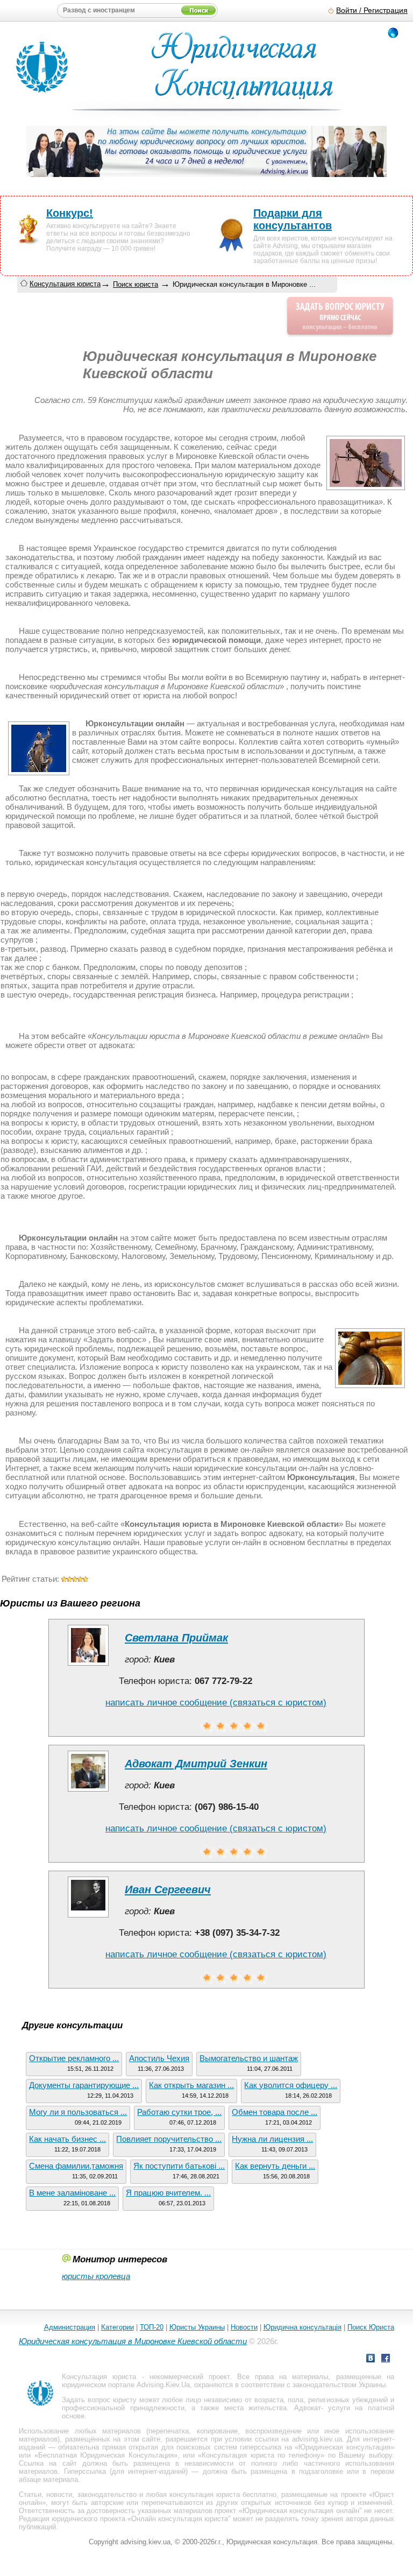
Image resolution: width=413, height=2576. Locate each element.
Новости (244, 2327)
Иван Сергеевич (168, 1889)
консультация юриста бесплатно (223, 2494)
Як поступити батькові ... (179, 2166)
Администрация (70, 2327)
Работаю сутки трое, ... (179, 2112)
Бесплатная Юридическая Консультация (106, 2455)
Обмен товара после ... (275, 2112)
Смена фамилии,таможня (76, 2166)
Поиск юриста (136, 284)
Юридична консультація (302, 2327)
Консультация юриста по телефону (261, 2455)
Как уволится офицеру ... (291, 2085)
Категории (118, 2327)
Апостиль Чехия (159, 2058)
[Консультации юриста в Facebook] (386, 2359)
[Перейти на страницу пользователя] (88, 1665)
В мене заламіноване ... (72, 2193)
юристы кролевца (96, 2276)
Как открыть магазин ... (191, 2085)
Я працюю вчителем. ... (168, 2193)
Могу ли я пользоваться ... (78, 2112)
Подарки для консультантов (293, 219)
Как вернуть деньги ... (275, 2166)
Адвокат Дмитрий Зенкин (196, 1764)
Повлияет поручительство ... (169, 2139)
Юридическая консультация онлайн (301, 2511)
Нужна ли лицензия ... (272, 2139)
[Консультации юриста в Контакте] (371, 2359)
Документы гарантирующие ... (84, 2085)
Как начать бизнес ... (67, 2139)
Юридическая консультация (344, 2447)
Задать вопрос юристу (99, 2400)
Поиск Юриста (371, 2327)
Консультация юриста (65, 284)
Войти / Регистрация (372, 10)
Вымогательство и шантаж (249, 2058)
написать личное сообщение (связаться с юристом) (216, 1703)
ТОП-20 (152, 2327)
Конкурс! (70, 213)
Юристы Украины (197, 2327)
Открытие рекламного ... (74, 2058)
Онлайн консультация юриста (180, 2519)
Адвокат (308, 2408)
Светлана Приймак (176, 1638)
